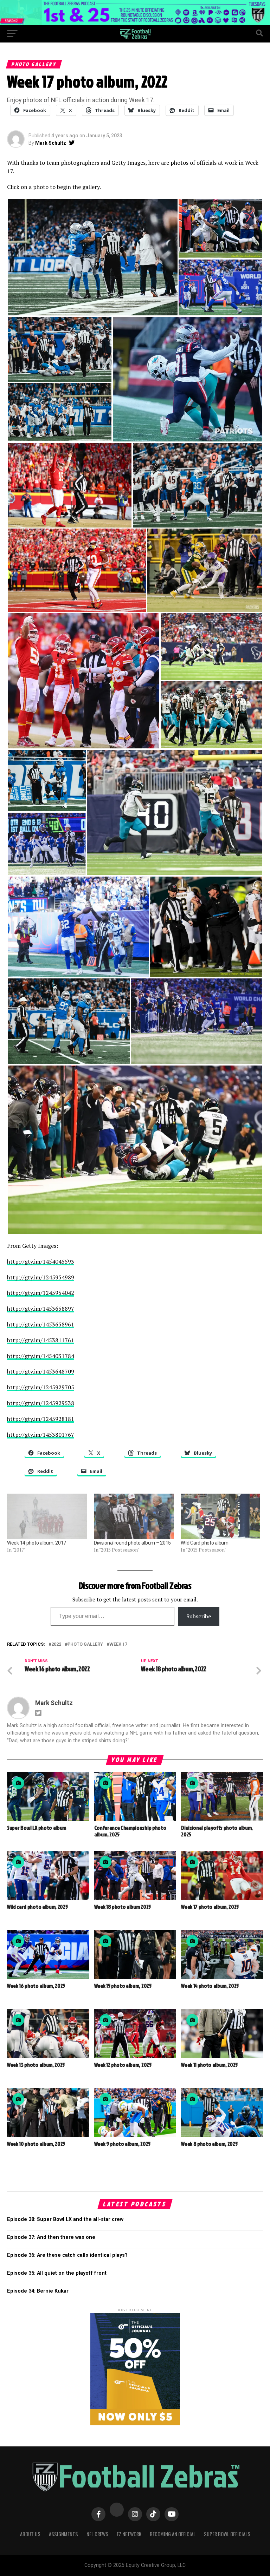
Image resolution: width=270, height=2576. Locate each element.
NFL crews (97, 2534)
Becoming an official (173, 2534)
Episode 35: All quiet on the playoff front (57, 2273)
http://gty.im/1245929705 (41, 1387)
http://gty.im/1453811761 (41, 1340)
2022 (56, 1644)
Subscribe (199, 1616)
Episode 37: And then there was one (51, 2237)
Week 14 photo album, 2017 (37, 1543)
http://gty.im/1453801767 (41, 1435)
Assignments (63, 2534)
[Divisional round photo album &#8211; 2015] (134, 1516)
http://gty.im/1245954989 (41, 1277)
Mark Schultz (51, 143)
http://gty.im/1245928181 (41, 1419)
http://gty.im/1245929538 (41, 1403)
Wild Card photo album (205, 1543)
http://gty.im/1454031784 (41, 1356)
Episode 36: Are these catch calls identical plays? (67, 2255)
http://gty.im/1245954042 (41, 1293)
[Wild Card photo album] (221, 1516)
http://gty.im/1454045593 (41, 1261)
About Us (30, 2534)
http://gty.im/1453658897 (41, 1309)
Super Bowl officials (227, 2534)
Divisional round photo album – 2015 (132, 1543)
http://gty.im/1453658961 (41, 1324)
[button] (92, 257)
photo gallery (85, 1644)
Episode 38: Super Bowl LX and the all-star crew (65, 2219)
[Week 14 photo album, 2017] (47, 1516)
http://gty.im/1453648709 (41, 1371)
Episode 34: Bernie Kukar (38, 2291)
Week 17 (118, 1644)
